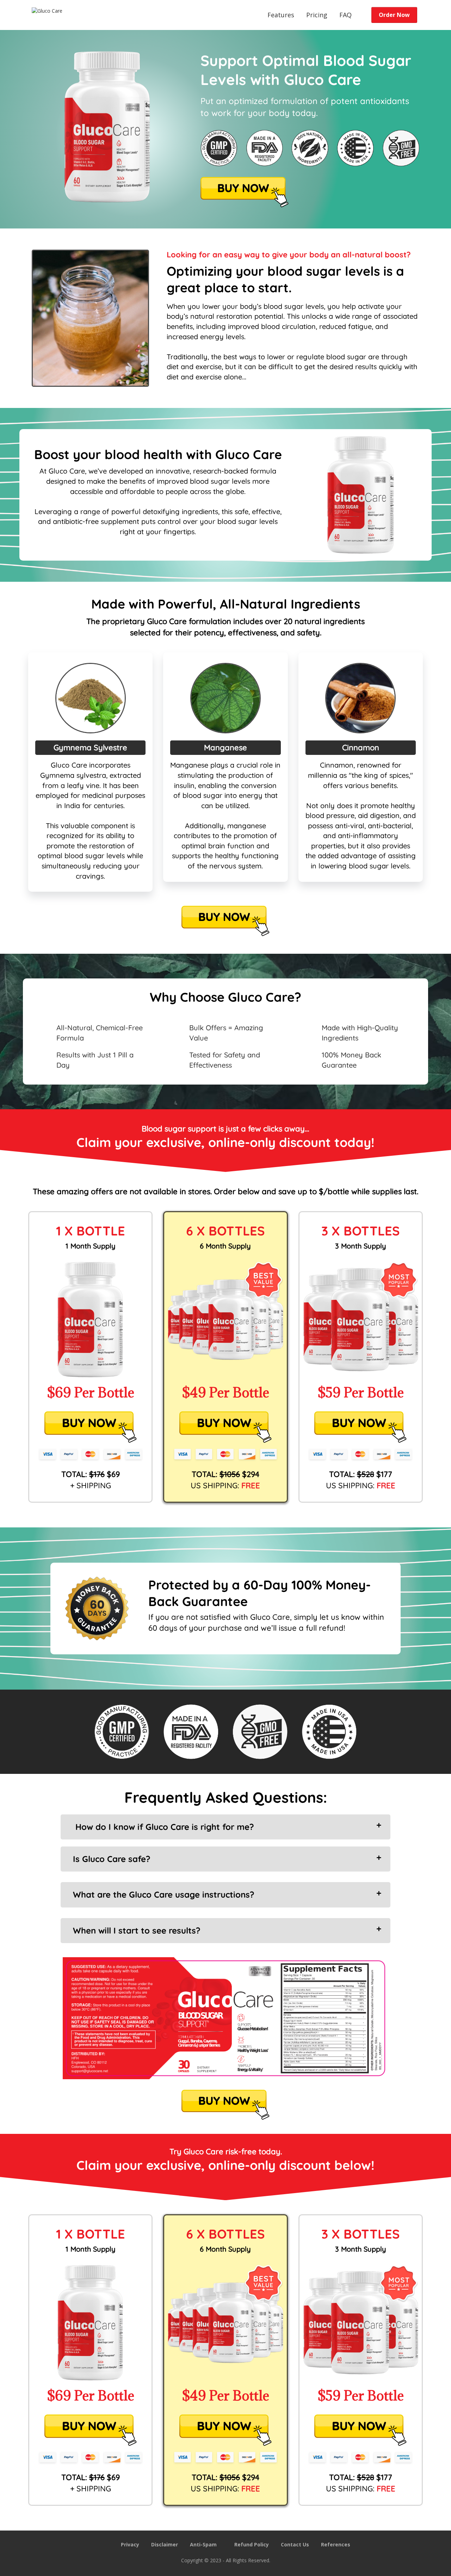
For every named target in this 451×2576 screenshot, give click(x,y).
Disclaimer (165, 2544)
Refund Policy (252, 2544)
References (336, 2544)
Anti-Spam (203, 2544)
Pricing (317, 15)
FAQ (345, 15)
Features (281, 15)
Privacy (130, 2544)
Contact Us (295, 2544)
